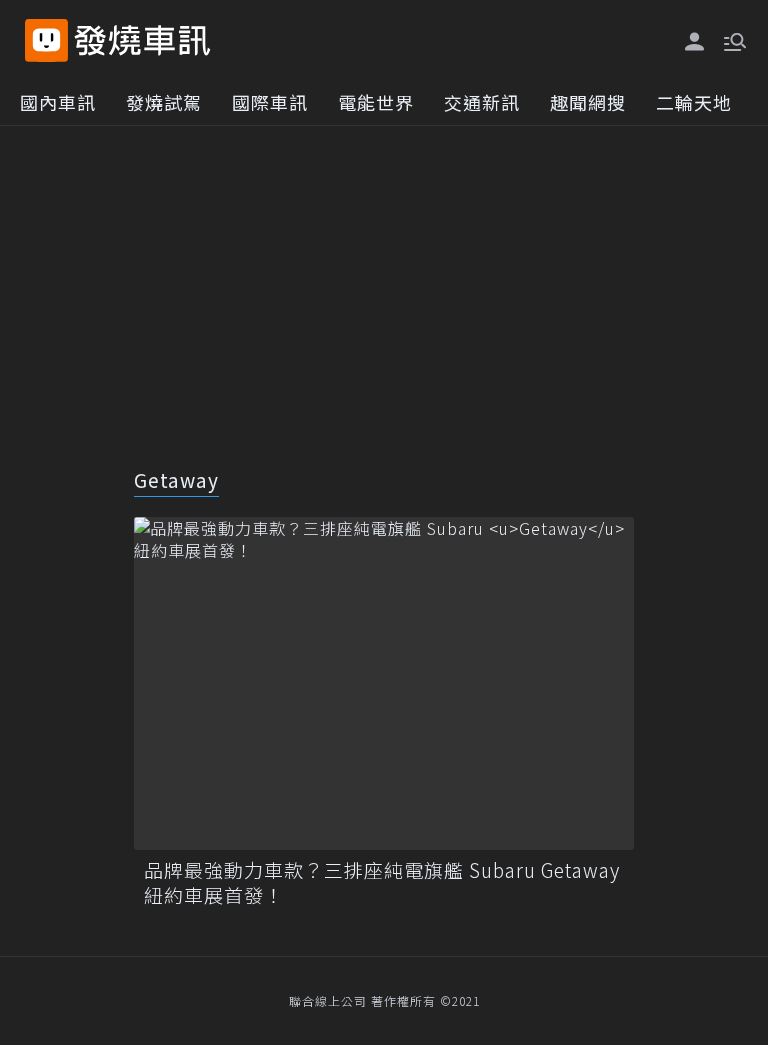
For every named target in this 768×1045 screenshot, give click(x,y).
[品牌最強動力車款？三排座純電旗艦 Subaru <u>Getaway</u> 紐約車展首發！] (384, 683)
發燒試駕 (164, 102)
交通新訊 (482, 102)
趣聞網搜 (588, 102)
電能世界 (376, 102)
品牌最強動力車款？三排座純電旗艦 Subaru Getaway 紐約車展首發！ (382, 882)
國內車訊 (58, 102)
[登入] (695, 42)
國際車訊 (270, 102)
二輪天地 (694, 102)
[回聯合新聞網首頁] (46, 40)
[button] (733, 40)
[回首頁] (142, 40)
